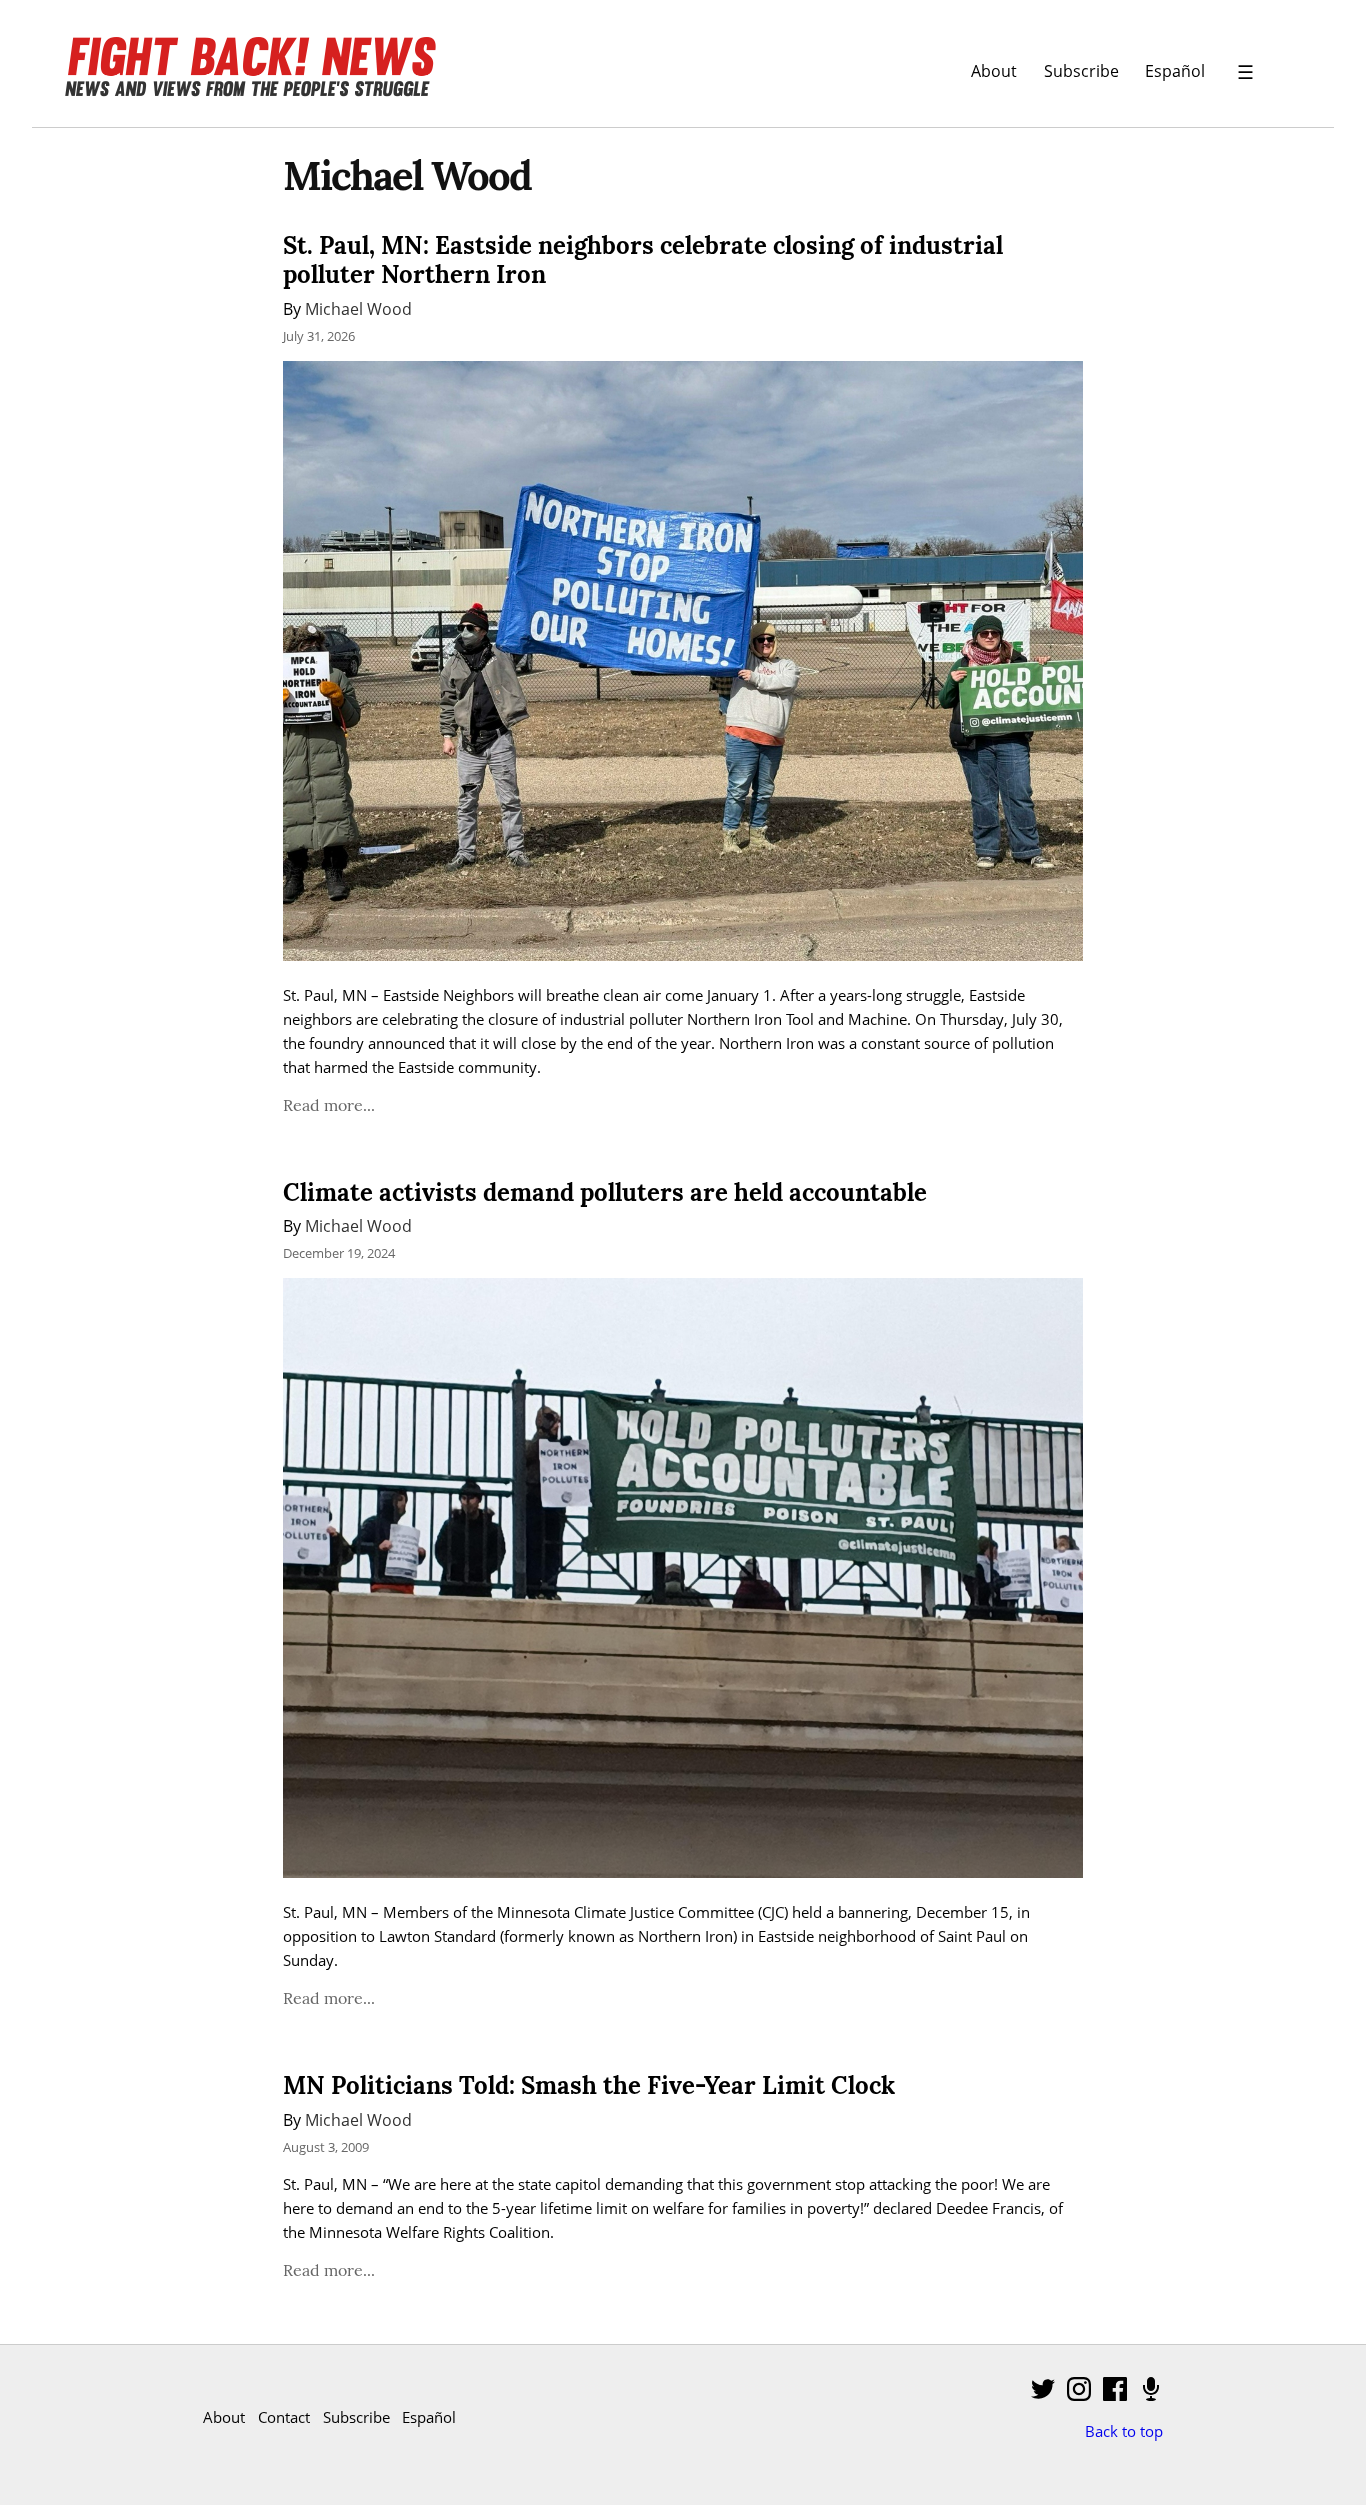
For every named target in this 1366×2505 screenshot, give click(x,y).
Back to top (1124, 2431)
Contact (284, 2417)
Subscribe (1081, 70)
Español (1175, 70)
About (994, 70)
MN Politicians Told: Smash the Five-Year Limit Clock (589, 2085)
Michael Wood (358, 308)
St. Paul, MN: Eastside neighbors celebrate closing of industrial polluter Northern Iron (643, 260)
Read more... (329, 1105)
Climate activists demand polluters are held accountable (605, 1192)
